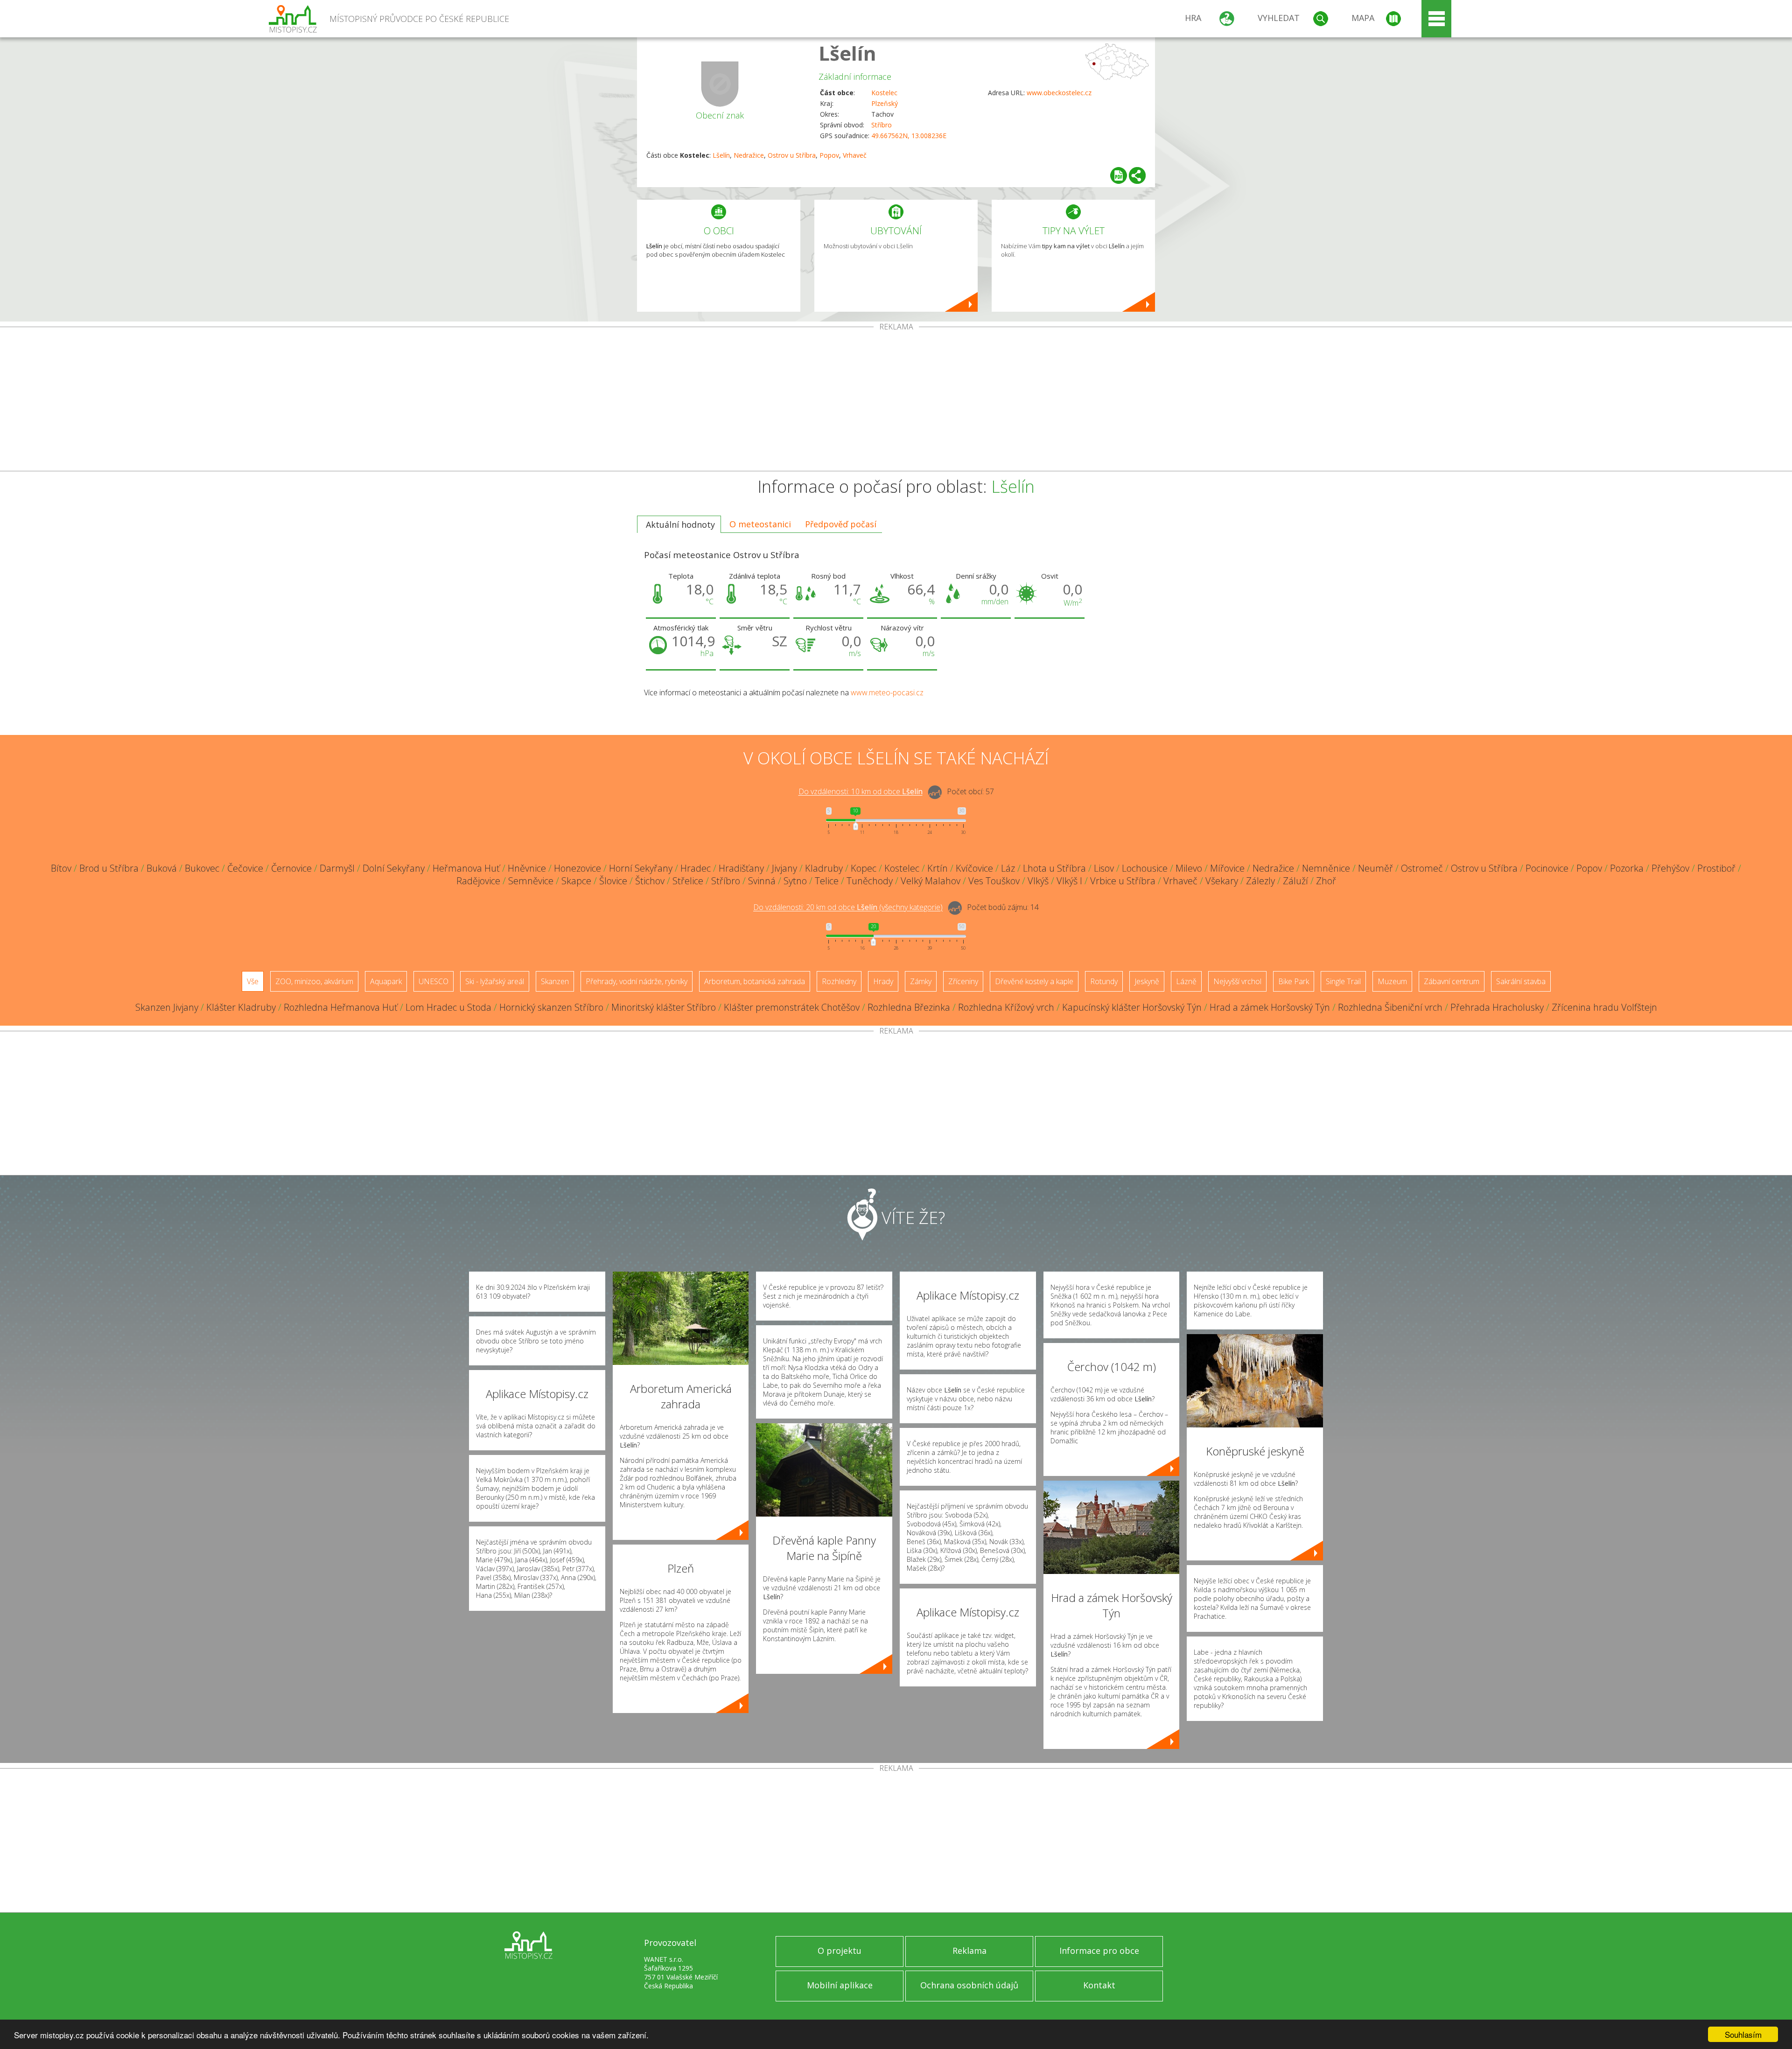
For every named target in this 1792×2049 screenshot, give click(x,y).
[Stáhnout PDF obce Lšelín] (1119, 175)
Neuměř (1375, 868)
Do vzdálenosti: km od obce (861, 792)
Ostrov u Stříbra (792, 155)
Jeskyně (1147, 981)
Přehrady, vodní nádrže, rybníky (637, 981)
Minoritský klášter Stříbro (664, 1007)
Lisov (1104, 868)
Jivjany (784, 868)
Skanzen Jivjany (167, 1007)
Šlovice (613, 881)
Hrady (883, 981)
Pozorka (1627, 868)
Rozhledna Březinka (909, 1007)
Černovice (291, 868)
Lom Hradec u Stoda (448, 1007)
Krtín (938, 868)
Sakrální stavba (1521, 981)
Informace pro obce (1099, 1951)
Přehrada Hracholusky (1497, 1007)
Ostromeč (1422, 868)
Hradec (696, 868)
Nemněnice (1326, 868)
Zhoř (1326, 881)
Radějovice (478, 881)
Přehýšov (1670, 868)
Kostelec (884, 93)
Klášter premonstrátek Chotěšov (792, 1007)
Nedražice (749, 155)
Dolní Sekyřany (394, 868)
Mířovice (1227, 868)
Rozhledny (839, 981)
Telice (827, 881)
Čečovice (245, 868)
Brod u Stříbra (109, 868)
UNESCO (434, 981)
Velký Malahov (931, 881)
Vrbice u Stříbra (1123, 881)
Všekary (1222, 881)
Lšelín (847, 53)
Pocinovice (1547, 868)
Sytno (795, 881)
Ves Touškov (994, 881)
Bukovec (202, 868)
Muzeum (1392, 981)
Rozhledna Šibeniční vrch (1390, 1007)
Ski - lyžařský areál (495, 981)
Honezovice (577, 868)
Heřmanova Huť (466, 868)
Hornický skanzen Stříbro (551, 1007)
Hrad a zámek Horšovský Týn (1270, 1007)
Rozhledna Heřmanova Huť (341, 1007)
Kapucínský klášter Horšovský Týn (1132, 1007)
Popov (829, 155)
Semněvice (531, 881)
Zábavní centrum (1452, 981)
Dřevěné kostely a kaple (1034, 981)
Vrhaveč (855, 155)
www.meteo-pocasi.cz (887, 692)
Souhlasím (1743, 2034)
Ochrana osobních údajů (969, 1985)
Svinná (762, 881)
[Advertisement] (896, 401)
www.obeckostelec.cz (1059, 93)
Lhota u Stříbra (1054, 868)
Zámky (921, 981)
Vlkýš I (1069, 881)
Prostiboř (1716, 868)
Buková (162, 868)
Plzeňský (885, 103)
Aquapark (386, 981)
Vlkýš (1038, 881)
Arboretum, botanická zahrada (755, 981)
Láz (1008, 868)
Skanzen (555, 981)
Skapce (576, 881)
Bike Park (1294, 981)
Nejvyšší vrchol (1237, 981)
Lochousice (1145, 868)
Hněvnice (527, 868)
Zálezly (1260, 881)
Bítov (61, 868)
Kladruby (824, 868)
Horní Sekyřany (641, 868)
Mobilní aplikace (840, 1985)
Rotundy (1104, 981)
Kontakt (1099, 1985)
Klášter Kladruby (241, 1007)
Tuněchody (870, 881)
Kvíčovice (974, 868)
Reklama (969, 1951)
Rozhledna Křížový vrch (1006, 1007)
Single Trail (1343, 981)
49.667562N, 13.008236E (909, 136)
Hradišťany (741, 868)
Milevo (1189, 868)
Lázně (1186, 981)
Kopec (864, 868)
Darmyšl (337, 868)
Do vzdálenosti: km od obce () (848, 908)
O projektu (840, 1951)
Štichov (650, 881)
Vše (253, 981)
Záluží (1295, 881)
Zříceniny (963, 981)
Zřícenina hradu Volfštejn (1604, 1007)
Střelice (688, 881)
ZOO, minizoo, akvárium (314, 981)
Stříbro (882, 125)
